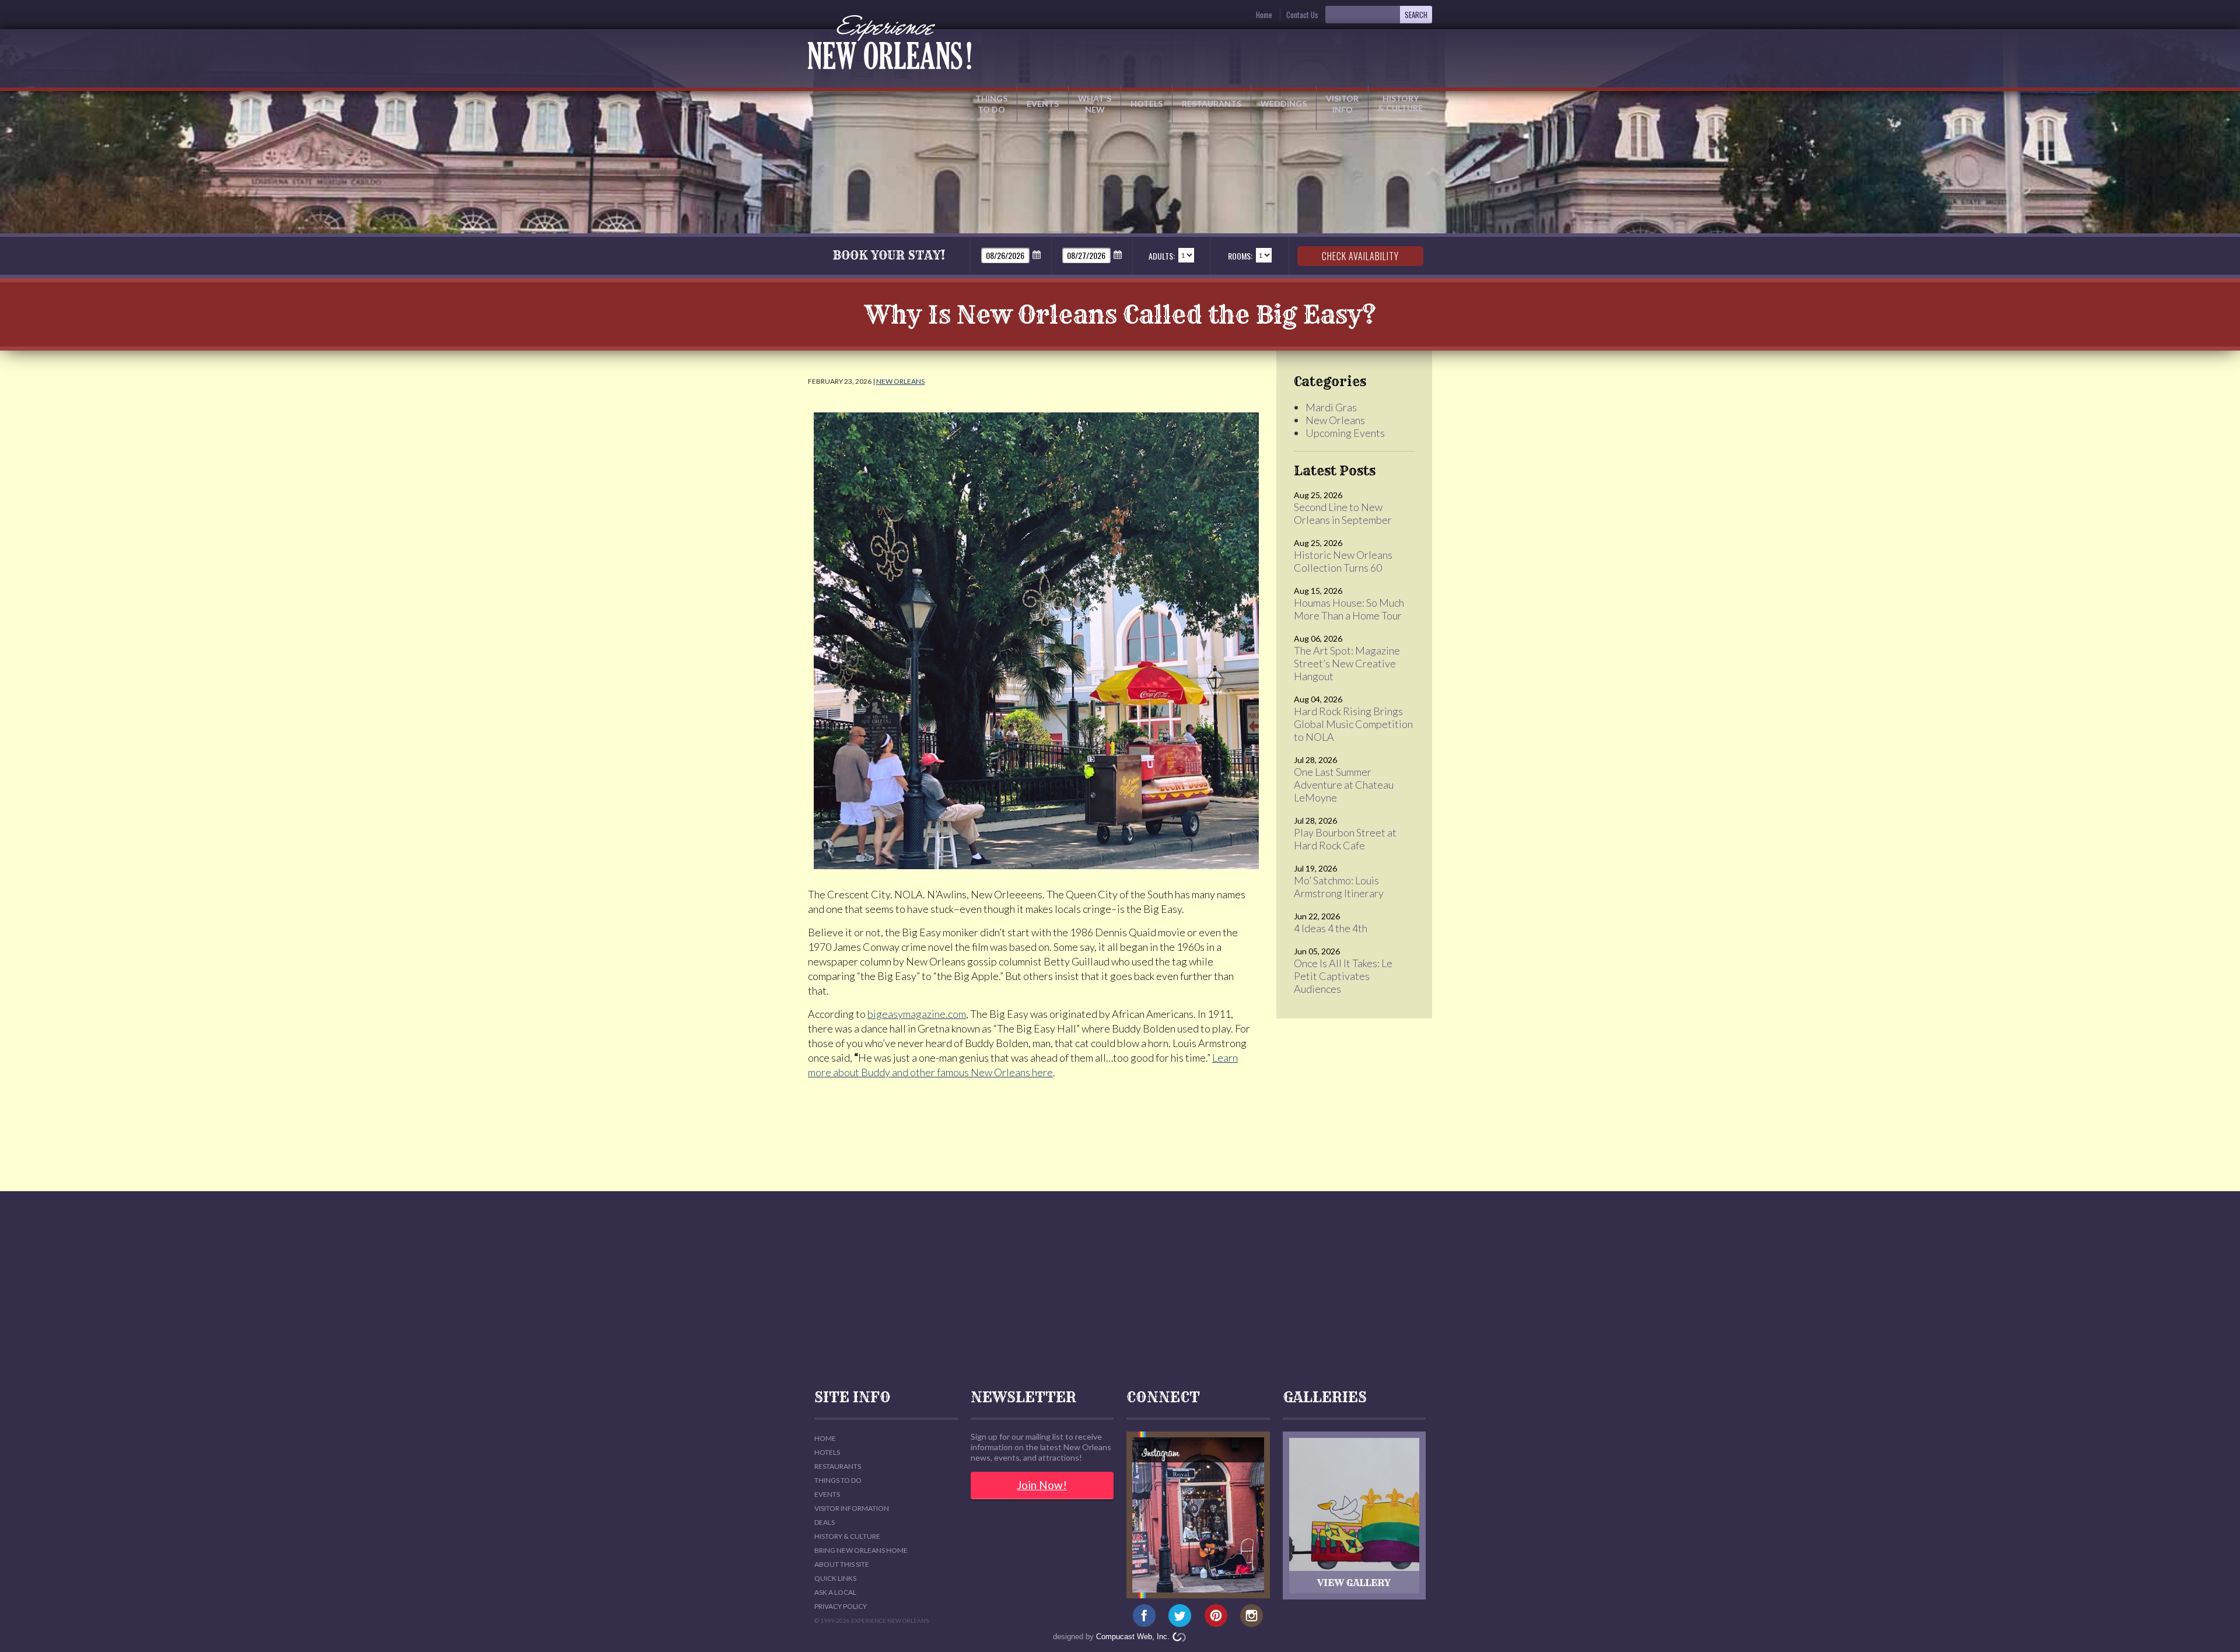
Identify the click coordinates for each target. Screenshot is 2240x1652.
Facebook (1144, 1616)
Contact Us (1302, 15)
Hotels (1147, 104)
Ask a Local (835, 1592)
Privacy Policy (841, 1606)
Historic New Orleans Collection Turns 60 (1343, 561)
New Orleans (900, 381)
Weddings (1284, 104)
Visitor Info (1342, 104)
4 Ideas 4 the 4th (1331, 928)
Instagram (1252, 1616)
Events (1043, 104)
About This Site (842, 1564)
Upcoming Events (1345, 433)
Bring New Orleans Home (861, 1550)
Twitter (1180, 1616)
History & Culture (1400, 103)
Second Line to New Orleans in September (1343, 513)
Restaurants (1212, 104)
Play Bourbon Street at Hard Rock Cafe (1345, 839)
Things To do (838, 1480)
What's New (1095, 104)
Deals (825, 1522)
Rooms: (1240, 256)
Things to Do (991, 104)
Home (1264, 15)
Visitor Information (852, 1508)
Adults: (1162, 256)
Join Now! (1042, 1485)
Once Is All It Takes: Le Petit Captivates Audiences (1343, 976)
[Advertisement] (1120, 1290)
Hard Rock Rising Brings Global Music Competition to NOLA (1353, 724)
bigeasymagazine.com (917, 1014)
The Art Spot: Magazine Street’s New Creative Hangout (1347, 663)
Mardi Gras (1331, 407)
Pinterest (1216, 1616)
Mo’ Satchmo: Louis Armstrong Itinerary (1339, 887)
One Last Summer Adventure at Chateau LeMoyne (1344, 785)
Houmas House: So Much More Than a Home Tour (1349, 609)
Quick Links (835, 1578)
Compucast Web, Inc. (1133, 1637)
